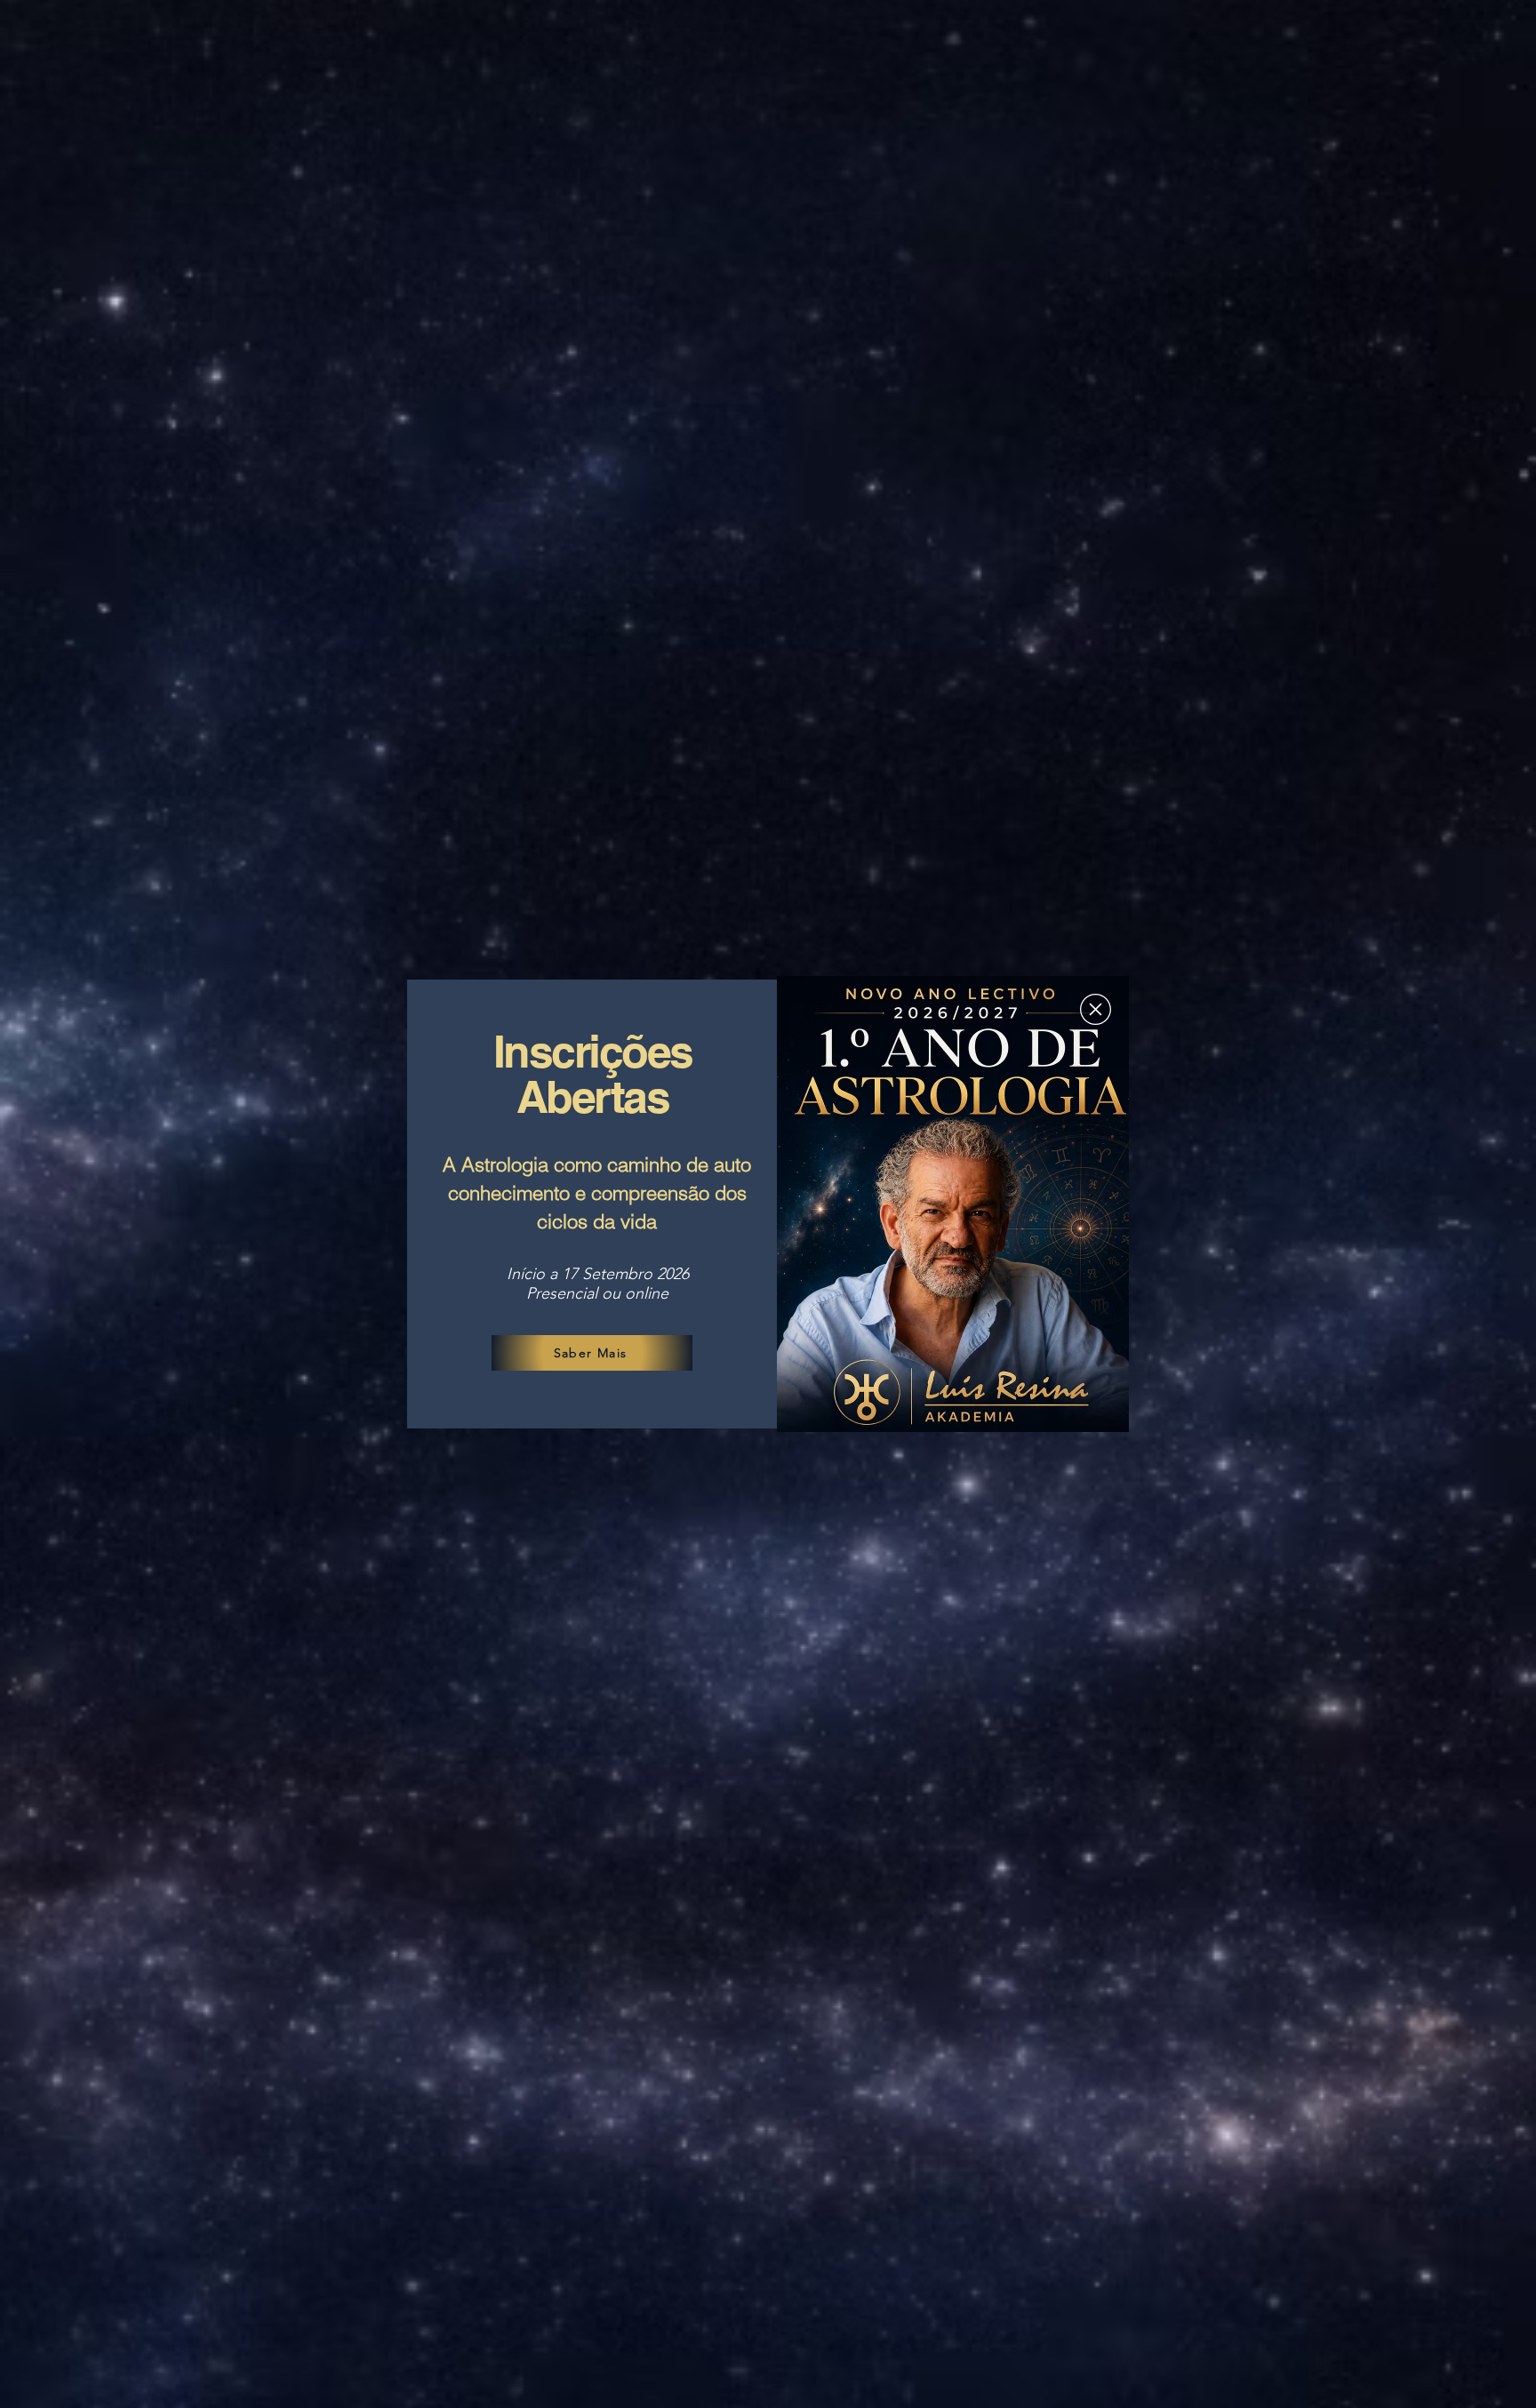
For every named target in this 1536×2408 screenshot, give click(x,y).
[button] (1096, 1009)
